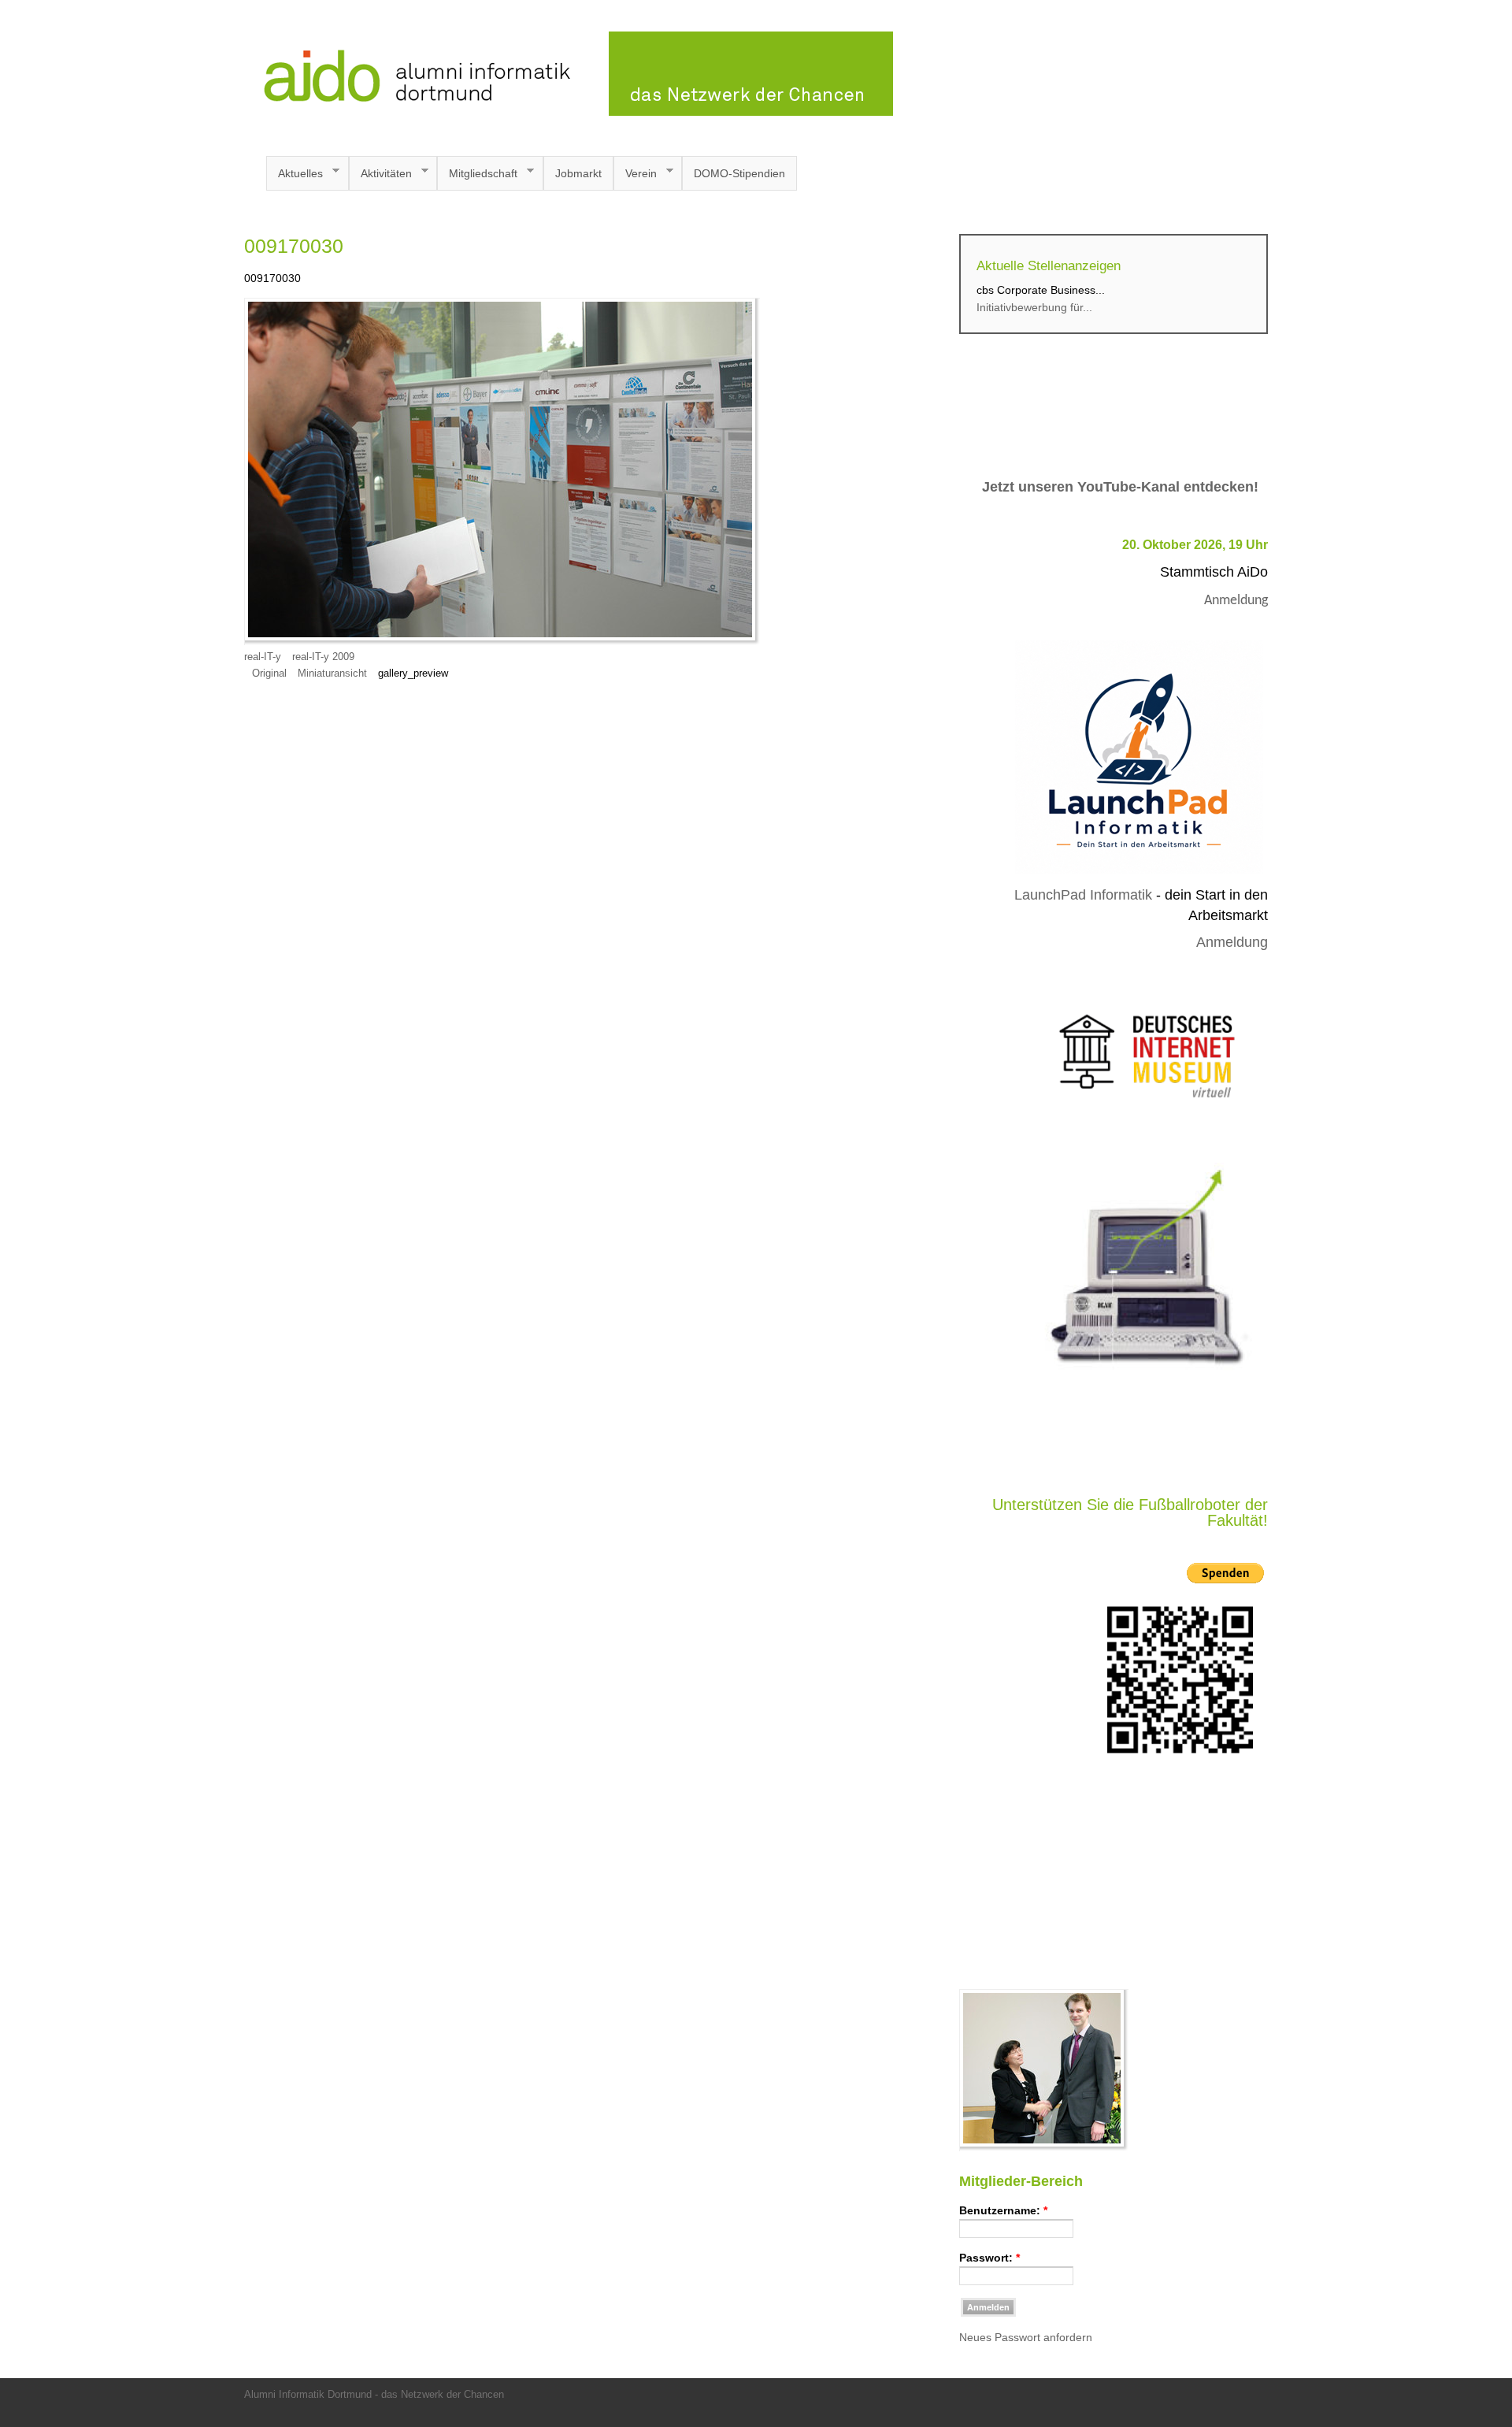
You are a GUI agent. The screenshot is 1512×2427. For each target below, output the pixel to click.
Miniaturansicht (332, 674)
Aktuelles (295, 174)
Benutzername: (1003, 2210)
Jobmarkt (578, 173)
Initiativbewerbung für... (1034, 307)
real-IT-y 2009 (323, 657)
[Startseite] (569, 112)
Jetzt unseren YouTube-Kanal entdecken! (1120, 487)
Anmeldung (1236, 601)
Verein (635, 174)
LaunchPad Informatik (1083, 895)
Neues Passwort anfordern (1026, 2337)
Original (269, 674)
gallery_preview (413, 674)
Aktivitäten (380, 174)
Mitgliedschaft (477, 174)
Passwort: (989, 2258)
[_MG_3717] (1044, 2147)
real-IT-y (263, 657)
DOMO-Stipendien (739, 173)
